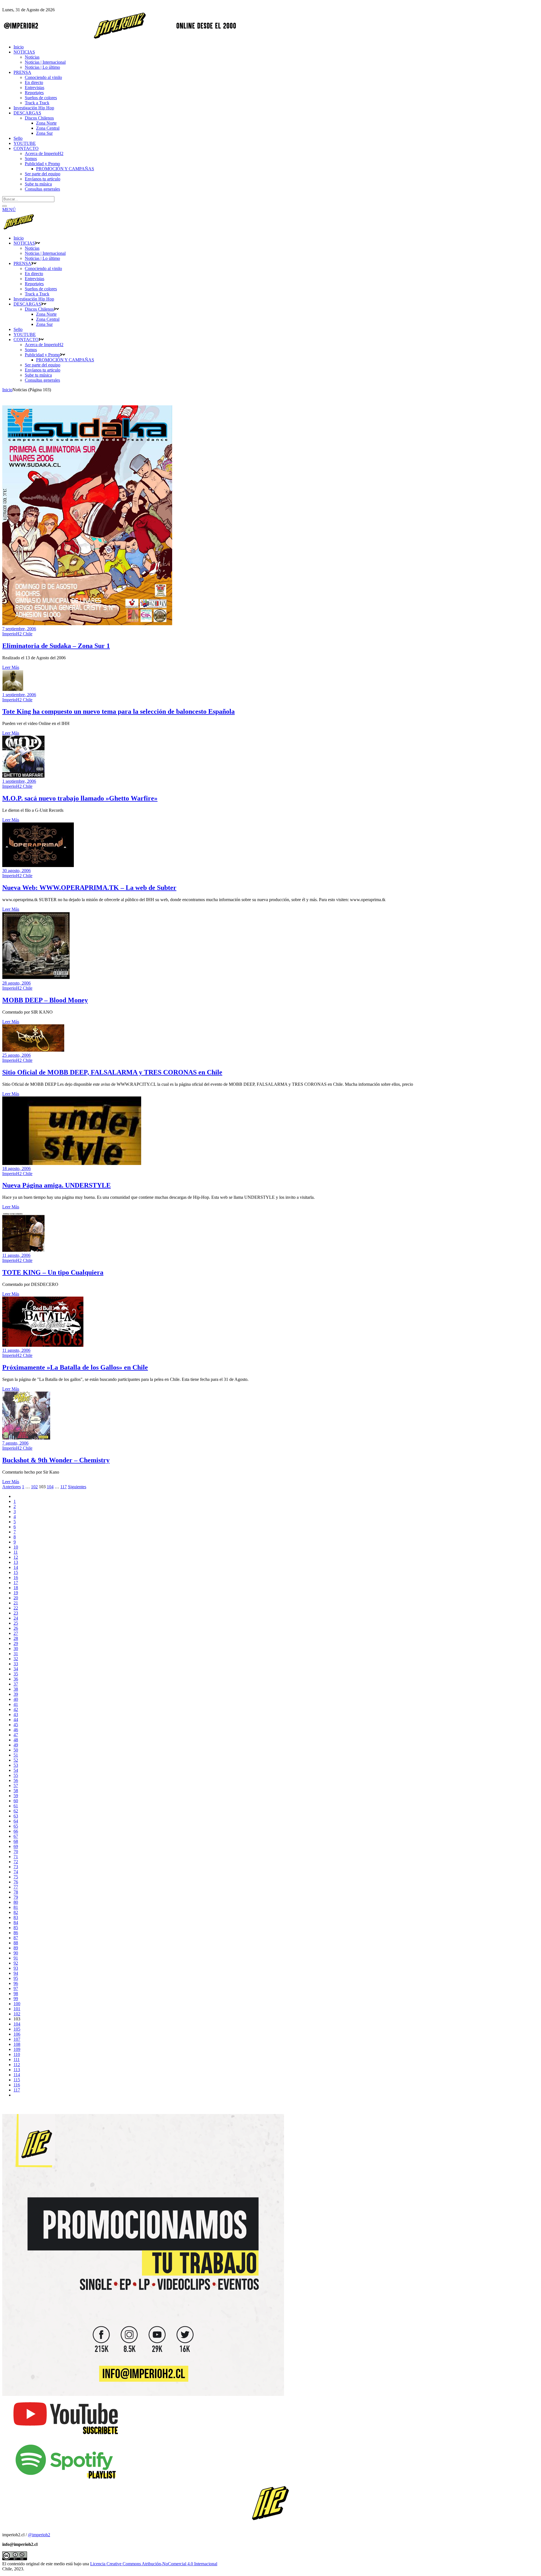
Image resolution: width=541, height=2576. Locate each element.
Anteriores (12, 1487)
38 (16, 1689)
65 (16, 1826)
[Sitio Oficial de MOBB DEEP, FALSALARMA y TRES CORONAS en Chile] (33, 1050)
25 (16, 1623)
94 (16, 1973)
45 (16, 1725)
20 (16, 1598)
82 (16, 1912)
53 (16, 1765)
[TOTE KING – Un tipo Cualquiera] (23, 1250)
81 (16, 1907)
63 (16, 1816)
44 (16, 1720)
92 (16, 1963)
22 (16, 1608)
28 (16, 1638)
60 (16, 1801)
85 (16, 1928)
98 (16, 1994)
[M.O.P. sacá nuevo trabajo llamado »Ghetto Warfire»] (23, 776)
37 (16, 1684)
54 (16, 1770)
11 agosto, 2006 (16, 1255)
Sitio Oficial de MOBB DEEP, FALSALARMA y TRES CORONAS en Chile (112, 1072)
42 (16, 1709)
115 (17, 2080)
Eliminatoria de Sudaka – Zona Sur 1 (56, 646)
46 (16, 1730)
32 (16, 1659)
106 (17, 2034)
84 (16, 1922)
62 (16, 1811)
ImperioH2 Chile (17, 634)
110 (17, 2054)
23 (16, 1613)
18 (16, 1588)
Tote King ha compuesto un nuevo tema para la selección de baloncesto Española (118, 711)
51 (16, 1755)
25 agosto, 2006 (16, 1055)
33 (16, 1664)
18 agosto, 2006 (16, 1168)
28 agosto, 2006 (16, 983)
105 (17, 2029)
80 (16, 1902)
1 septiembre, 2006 (19, 695)
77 (16, 1887)
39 (16, 1694)
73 (16, 1867)
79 (16, 1897)
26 (16, 1628)
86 (16, 1933)
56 (16, 1780)
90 (16, 1953)
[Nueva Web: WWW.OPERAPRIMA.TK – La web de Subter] (38, 865)
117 (64, 1487)
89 (16, 1948)
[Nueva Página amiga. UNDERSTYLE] (72, 1163)
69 (16, 1846)
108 (17, 2044)
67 (16, 1836)
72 (16, 1862)
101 (17, 2009)
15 (16, 1572)
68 (16, 1841)
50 (16, 1750)
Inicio (7, 390)
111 (17, 2059)
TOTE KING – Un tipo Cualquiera (53, 1272)
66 (16, 1831)
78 (16, 1892)
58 (16, 1791)
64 (16, 1821)
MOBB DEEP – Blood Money (45, 1000)
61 (16, 1806)
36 (16, 1679)
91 (16, 1958)
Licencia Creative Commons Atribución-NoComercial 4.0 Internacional (154, 2564)
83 (16, 1917)
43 (16, 1714)
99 (16, 1999)
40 (16, 1699)
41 (16, 1704)
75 (16, 1877)
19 (16, 1593)
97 (16, 1988)
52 (16, 1760)
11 (16, 1552)
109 (17, 2049)
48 (16, 1740)
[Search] (5, 206)
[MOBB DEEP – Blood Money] (36, 978)
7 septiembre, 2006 (19, 629)
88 (16, 1943)
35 (16, 1674)
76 (16, 1882)
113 (17, 2070)
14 (16, 1567)
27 (16, 1633)
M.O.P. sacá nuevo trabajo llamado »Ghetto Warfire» (80, 798)
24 (16, 1618)
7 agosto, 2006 (15, 1443)
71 (16, 1857)
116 (17, 2085)
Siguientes (77, 1487)
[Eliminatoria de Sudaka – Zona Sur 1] (87, 624)
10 (16, 1547)
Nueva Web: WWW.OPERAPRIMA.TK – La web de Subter (89, 888)
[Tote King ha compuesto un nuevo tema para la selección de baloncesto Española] (13, 690)
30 (16, 1649)
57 (16, 1785)
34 (16, 1669)
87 (16, 1938)
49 (16, 1745)
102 (34, 1487)
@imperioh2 (39, 2535)
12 (16, 1557)
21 (16, 1603)
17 (16, 1583)
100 (17, 2004)
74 (16, 1872)
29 (16, 1643)
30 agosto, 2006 (16, 871)
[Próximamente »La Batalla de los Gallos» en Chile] (43, 1345)
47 (16, 1735)
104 (50, 1487)
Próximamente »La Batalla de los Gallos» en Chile (75, 1367)
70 (16, 1851)
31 (16, 1654)
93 (16, 1968)
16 (16, 1577)
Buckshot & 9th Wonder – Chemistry (56, 1460)
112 (17, 2065)
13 (16, 1562)
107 (17, 2039)
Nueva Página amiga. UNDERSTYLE (56, 1185)
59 (16, 1796)
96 (16, 1983)
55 (16, 1775)
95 (16, 1978)
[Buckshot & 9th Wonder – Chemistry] (26, 1438)
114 (17, 2075)
